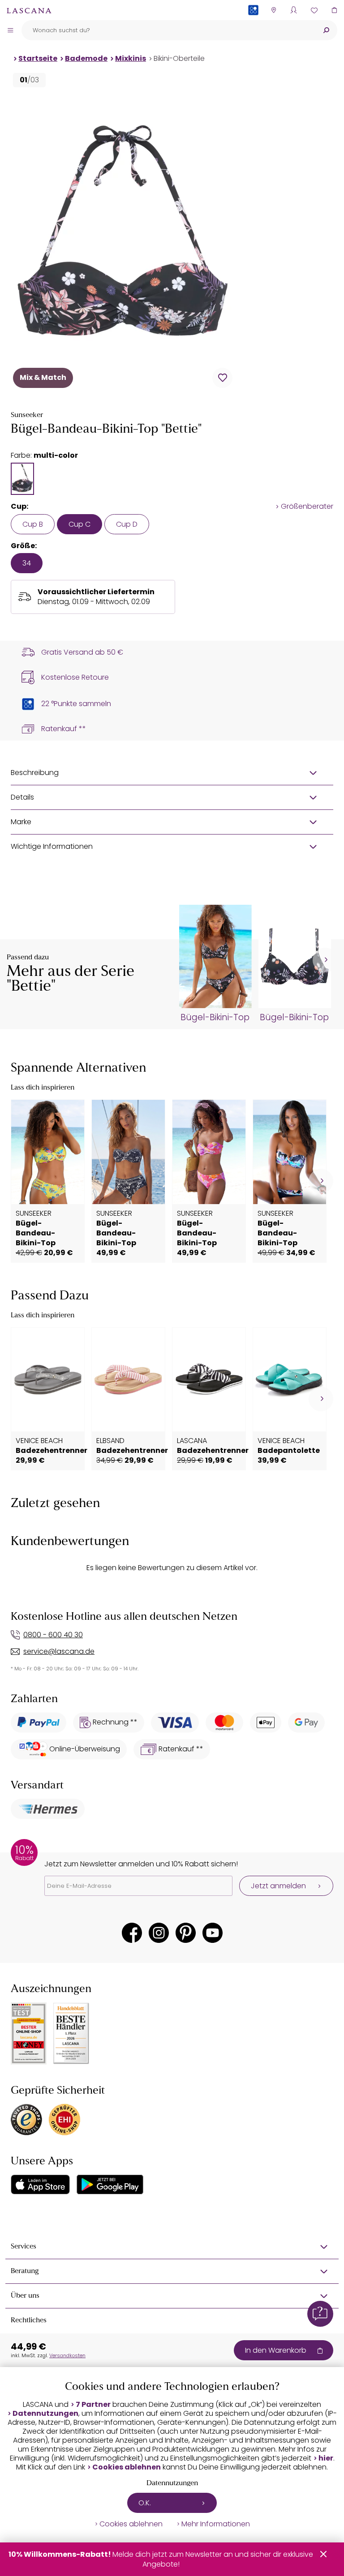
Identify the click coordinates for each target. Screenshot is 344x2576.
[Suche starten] (326, 30)
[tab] (22, 479)
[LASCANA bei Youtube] (213, 1933)
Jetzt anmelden (278, 1886)
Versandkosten (67, 2355)
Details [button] (22, 797)
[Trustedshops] (26, 2120)
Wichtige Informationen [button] (52, 846)
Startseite (38, 58)
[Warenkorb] (334, 10)
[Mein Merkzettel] (314, 10)
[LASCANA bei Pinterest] (186, 1933)
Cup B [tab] (33, 524)
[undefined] (325, 960)
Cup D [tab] (127, 524)
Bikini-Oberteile (179, 58)
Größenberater (307, 507)
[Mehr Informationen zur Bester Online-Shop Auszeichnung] (29, 2033)
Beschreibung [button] (35, 773)
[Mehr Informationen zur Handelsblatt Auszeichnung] (71, 2033)
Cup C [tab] (80, 524)
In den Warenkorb (276, 2350)
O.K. (145, 2503)
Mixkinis (131, 58)
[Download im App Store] (40, 2184)
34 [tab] (27, 563)
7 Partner (93, 2405)
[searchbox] (168, 30)
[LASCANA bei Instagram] (159, 1933)
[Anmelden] (294, 10)
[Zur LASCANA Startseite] (29, 10)
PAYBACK (253, 24)
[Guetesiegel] (64, 2120)
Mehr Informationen (216, 2524)
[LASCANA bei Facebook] (132, 1933)
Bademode (86, 58)
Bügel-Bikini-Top (215, 1018)
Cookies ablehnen (127, 2467)
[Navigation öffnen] (10, 30)
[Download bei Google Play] (110, 2184)
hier (326, 2458)
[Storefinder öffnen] (273, 10)
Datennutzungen (45, 2414)
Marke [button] (21, 822)
